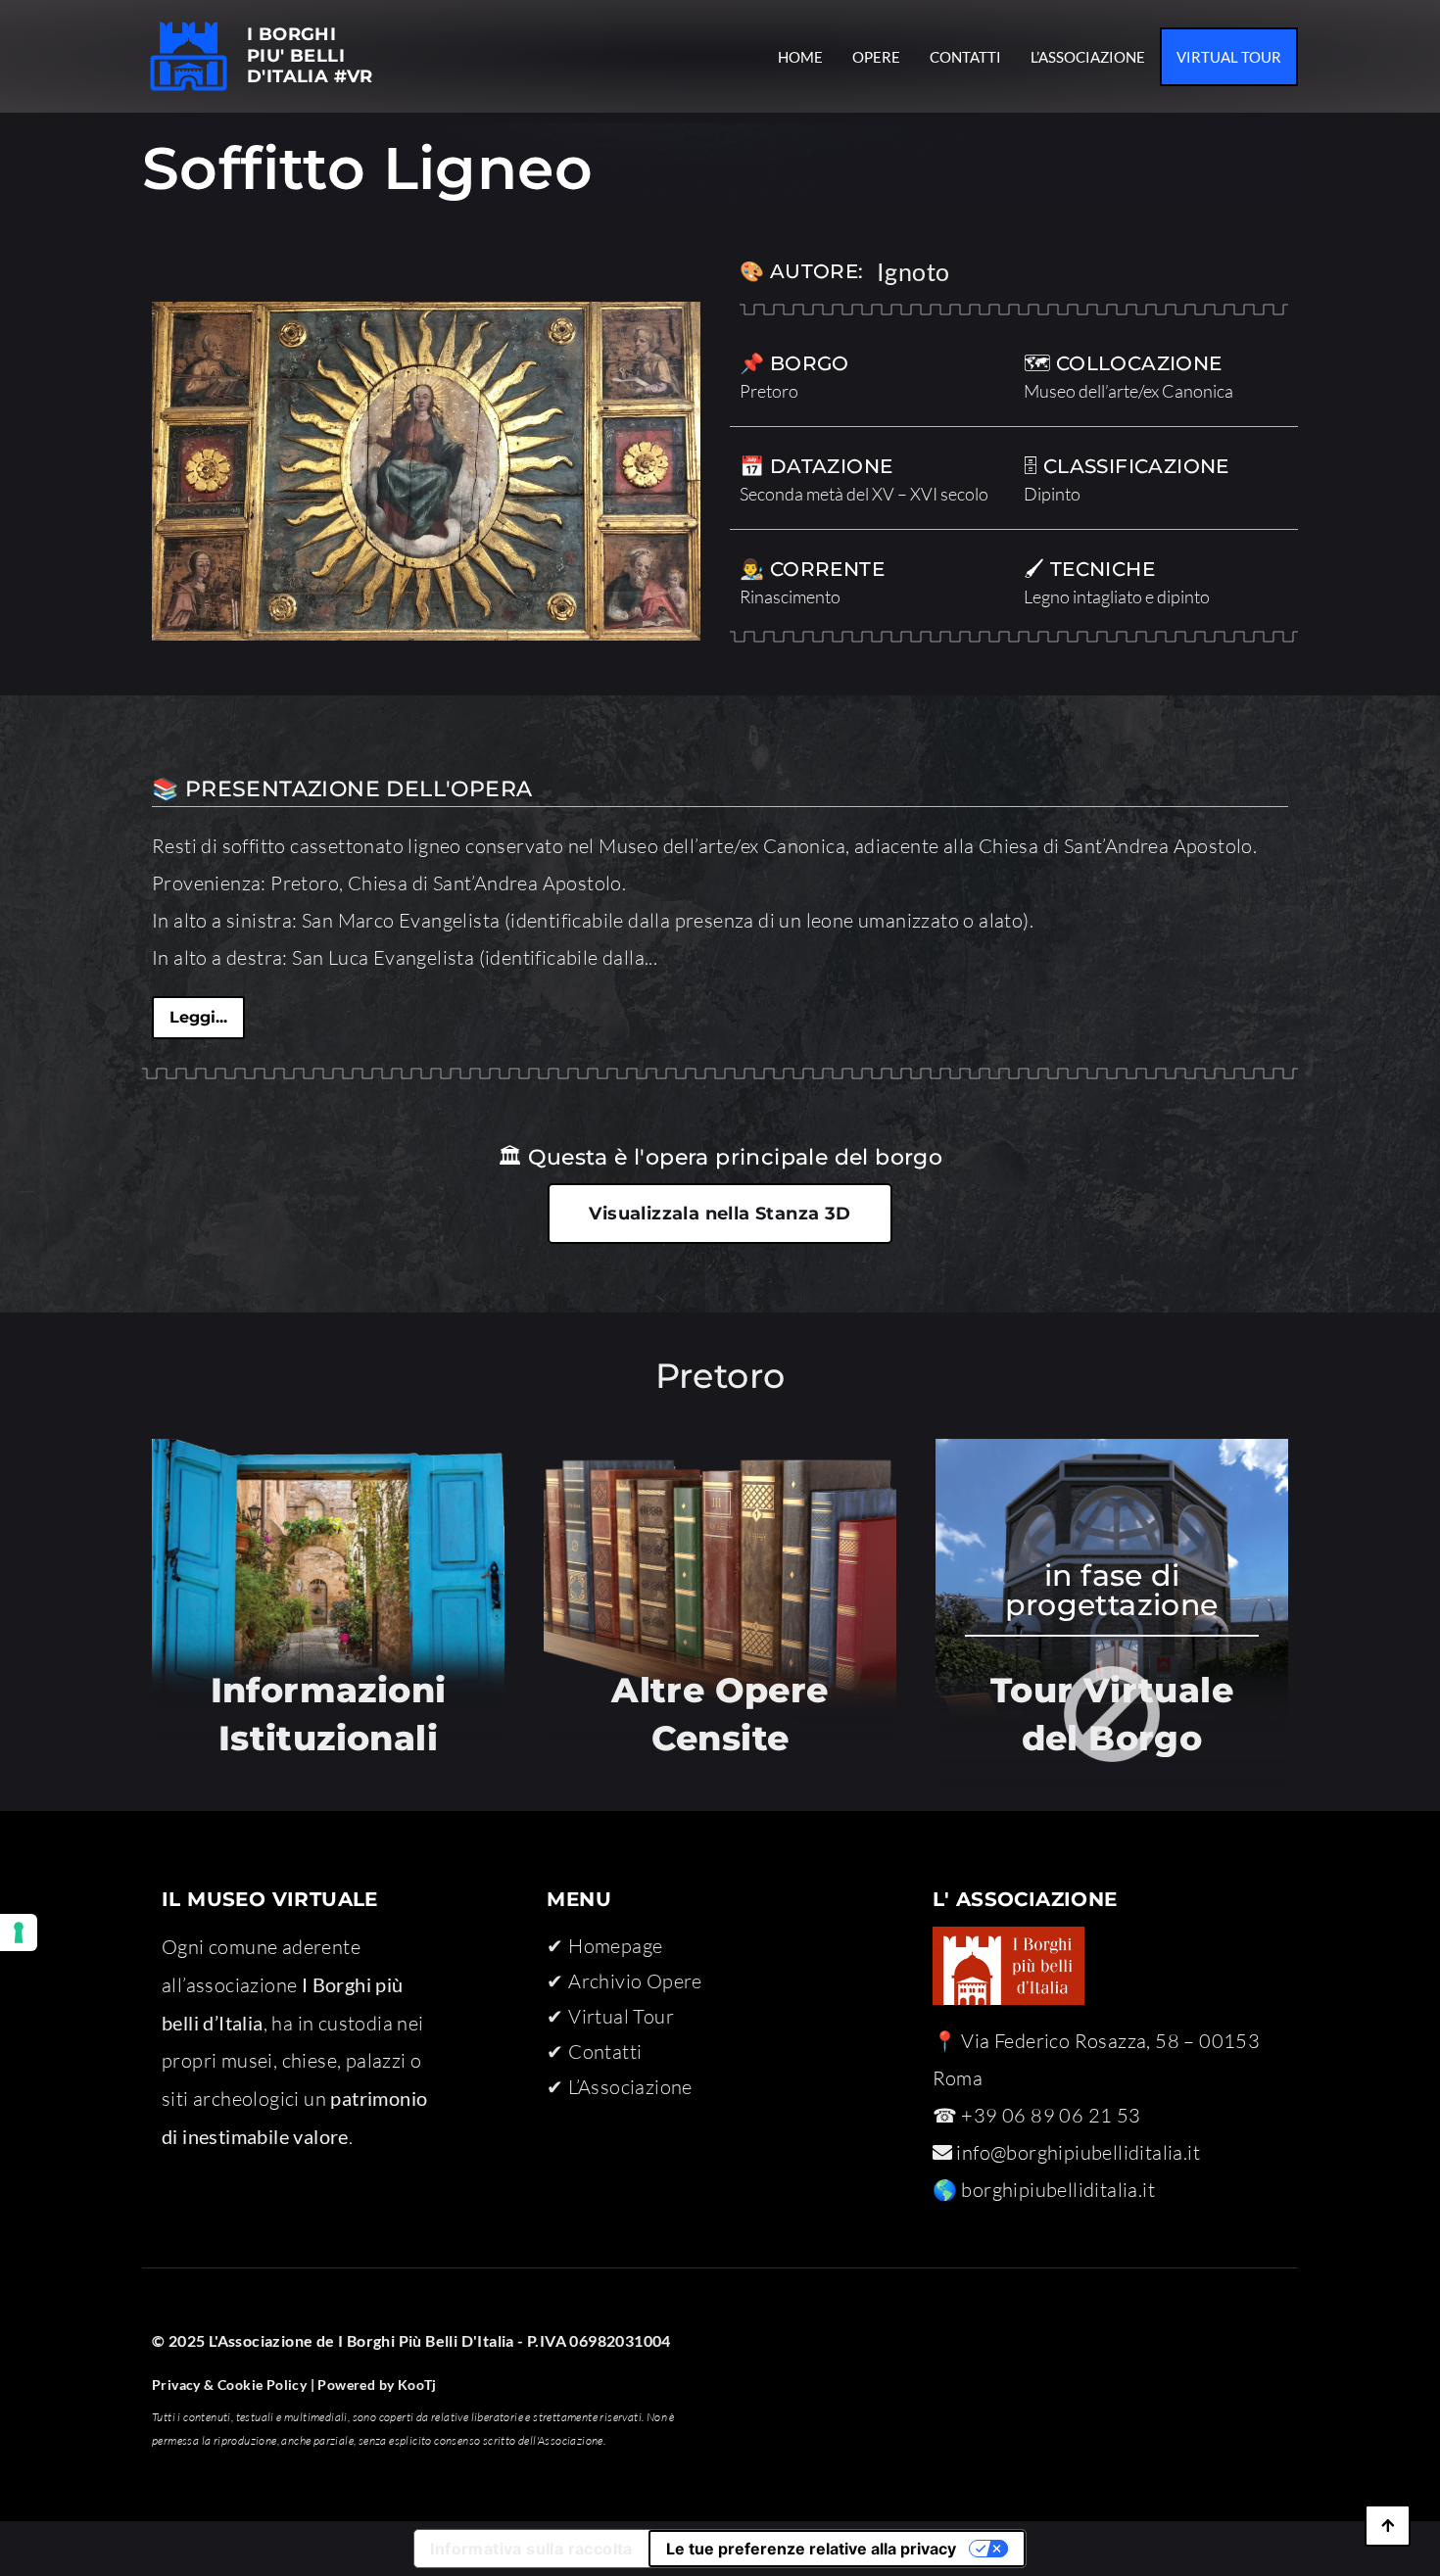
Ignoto (913, 271)
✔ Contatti (594, 2051)
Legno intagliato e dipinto (1117, 596)
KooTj (415, 2385)
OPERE (876, 57)
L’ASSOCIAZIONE (1088, 57)
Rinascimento (790, 596)
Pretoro (769, 391)
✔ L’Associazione (619, 2087)
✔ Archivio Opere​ (624, 1981)
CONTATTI (965, 57)
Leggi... (198, 1017)
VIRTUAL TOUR (1229, 57)
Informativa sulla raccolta (531, 2549)
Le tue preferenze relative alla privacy (811, 2549)
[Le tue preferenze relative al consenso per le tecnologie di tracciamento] (19, 1932)
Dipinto (1052, 494)
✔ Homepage (604, 1946)
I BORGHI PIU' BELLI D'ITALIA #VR (310, 55)
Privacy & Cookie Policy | (233, 2385)
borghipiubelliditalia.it (1058, 2190)
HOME (800, 57)
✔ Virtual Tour (610, 2016)
